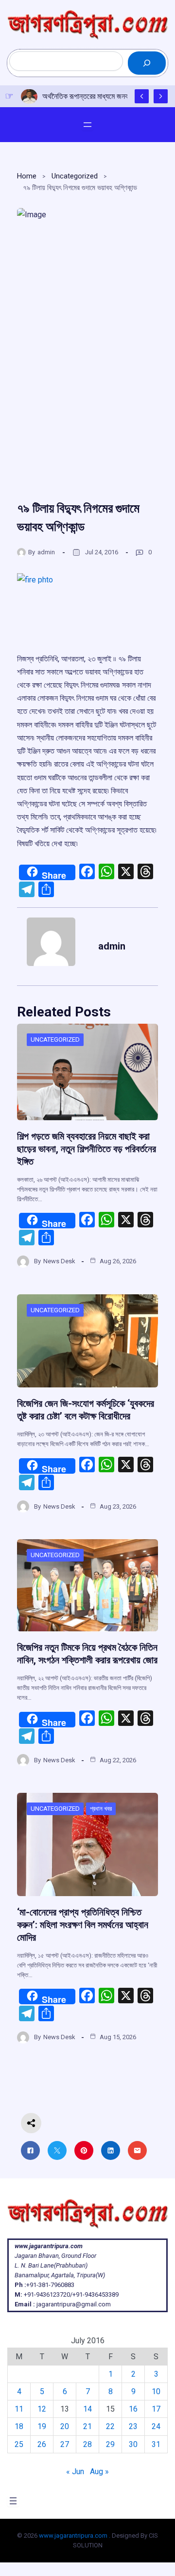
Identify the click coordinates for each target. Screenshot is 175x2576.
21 (87, 2426)
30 (133, 2444)
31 (156, 2444)
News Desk (59, 1261)
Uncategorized (75, 176)
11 (19, 2409)
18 (19, 2426)
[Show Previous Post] (142, 96)
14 (87, 2409)
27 (65, 2444)
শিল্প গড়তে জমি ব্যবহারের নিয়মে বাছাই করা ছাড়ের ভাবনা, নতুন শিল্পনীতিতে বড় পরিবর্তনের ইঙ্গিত (87, 1149)
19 (42, 2426)
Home (27, 176)
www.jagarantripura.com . (75, 2536)
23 (133, 2426)
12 (42, 2409)
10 (156, 2391)
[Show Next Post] (161, 96)
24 (156, 2426)
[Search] (147, 63)
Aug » (99, 2471)
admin (46, 552)
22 (110, 2426)
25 (19, 2444)
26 (42, 2444)
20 (65, 2426)
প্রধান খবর (101, 1809)
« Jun (75, 2471)
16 (133, 2409)
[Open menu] (87, 125)
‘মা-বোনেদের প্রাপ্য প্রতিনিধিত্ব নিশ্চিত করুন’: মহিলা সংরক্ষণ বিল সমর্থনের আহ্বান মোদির (83, 1925)
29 (110, 2444)
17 (156, 2409)
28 (87, 2444)
